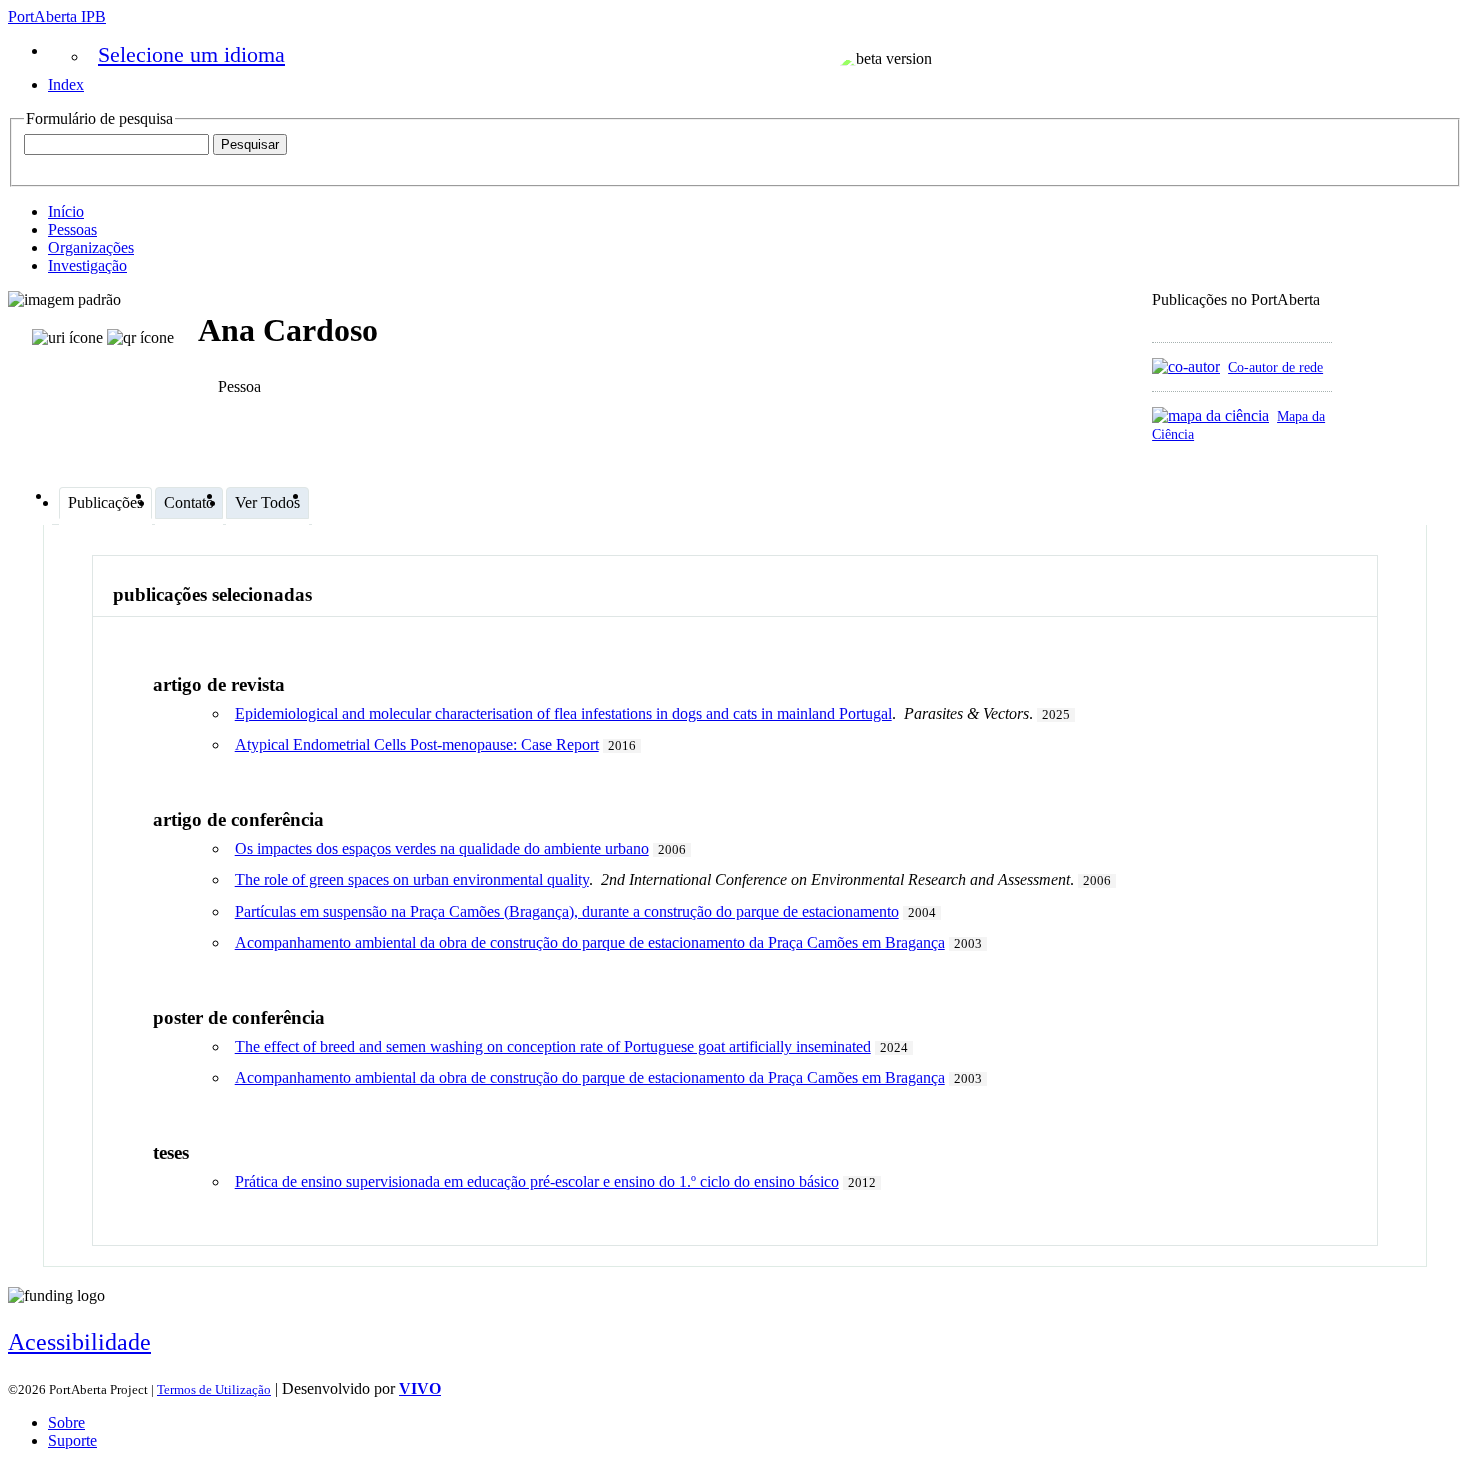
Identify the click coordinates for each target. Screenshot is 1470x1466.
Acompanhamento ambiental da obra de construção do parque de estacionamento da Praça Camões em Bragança (590, 942)
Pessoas (72, 229)
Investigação (87, 265)
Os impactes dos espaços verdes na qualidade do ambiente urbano (442, 848)
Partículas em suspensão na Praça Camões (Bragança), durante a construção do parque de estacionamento (567, 911)
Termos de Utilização (214, 1389)
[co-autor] (1186, 366)
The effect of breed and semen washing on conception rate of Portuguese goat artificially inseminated (553, 1046)
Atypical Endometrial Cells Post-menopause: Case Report (417, 744)
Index (66, 84)
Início (66, 211)
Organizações (91, 247)
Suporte (72, 1440)
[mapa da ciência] (1210, 415)
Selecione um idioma (191, 54)
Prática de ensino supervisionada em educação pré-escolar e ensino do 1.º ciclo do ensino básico (537, 1181)
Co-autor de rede (1275, 367)
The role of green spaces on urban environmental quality (412, 879)
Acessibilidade (79, 1342)
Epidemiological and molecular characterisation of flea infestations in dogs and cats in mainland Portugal (563, 713)
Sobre (66, 1422)
